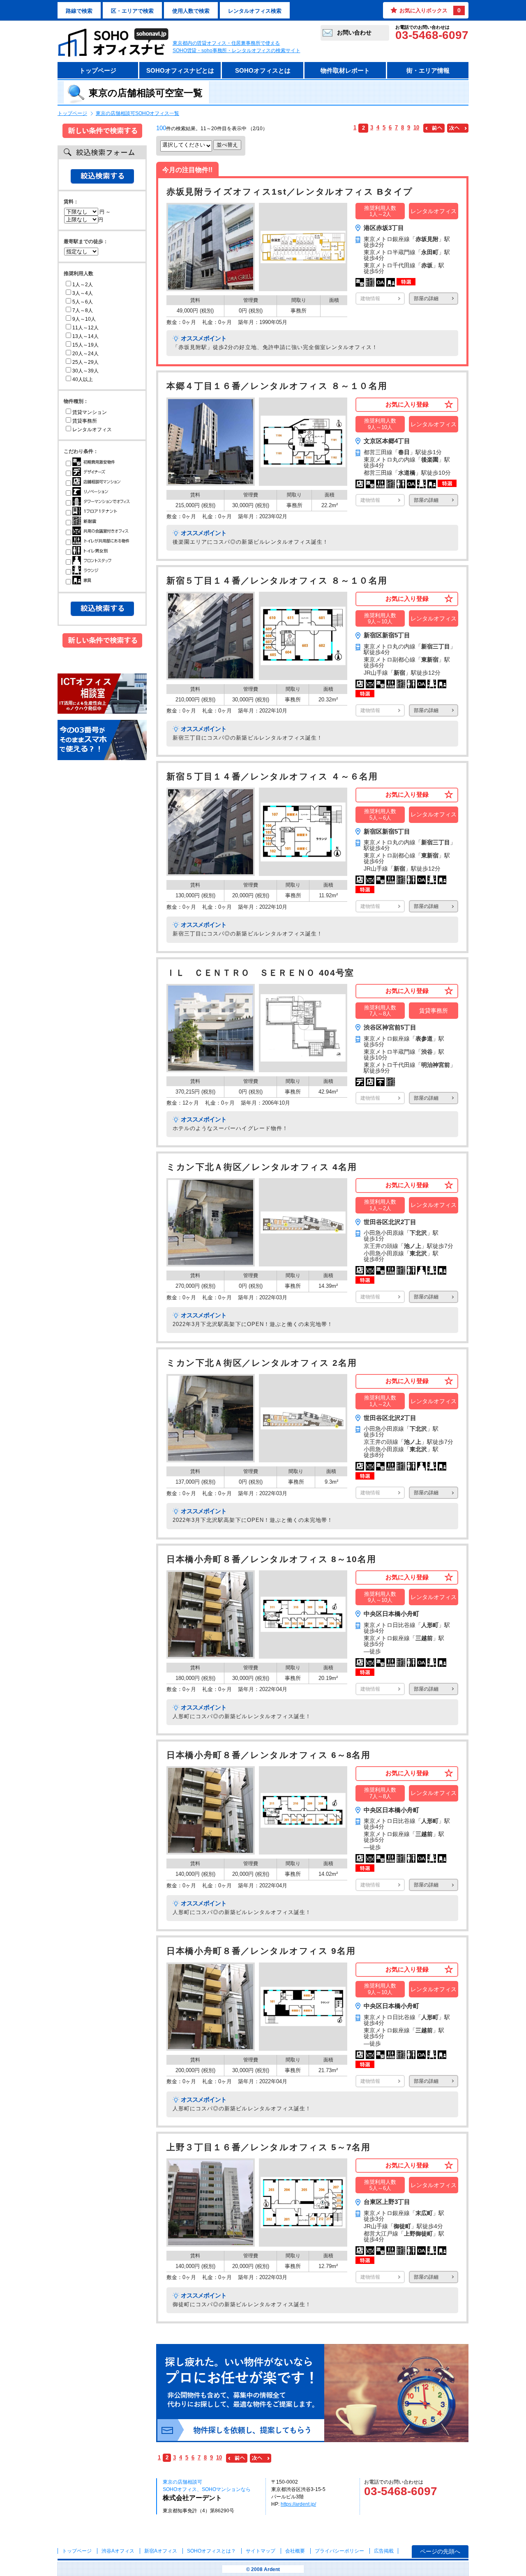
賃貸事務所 (85, 421)
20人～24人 (85, 354)
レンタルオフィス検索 (255, 11)
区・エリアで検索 (132, 11)
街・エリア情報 (428, 70)
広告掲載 (384, 2551)
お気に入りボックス (430, 10)
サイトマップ (261, 2551)
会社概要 (295, 2551)
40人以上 (83, 379)
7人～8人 (83, 310)
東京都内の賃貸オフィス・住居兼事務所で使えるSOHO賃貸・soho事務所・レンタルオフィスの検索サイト (236, 47)
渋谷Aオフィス (118, 2551)
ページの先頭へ (440, 2551)
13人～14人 (85, 336)
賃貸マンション (90, 412)
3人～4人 (83, 293)
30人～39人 (85, 371)
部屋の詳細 (426, 299)
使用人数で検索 (191, 11)
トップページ (98, 70)
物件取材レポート (345, 70)
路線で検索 (79, 11)
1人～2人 (83, 285)
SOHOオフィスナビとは (180, 70)
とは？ (211, 2551)
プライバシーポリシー (340, 2551)
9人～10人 (84, 319)
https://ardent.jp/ (298, 2504)
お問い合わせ (354, 32)
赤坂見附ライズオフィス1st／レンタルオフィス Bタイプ (290, 192)
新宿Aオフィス (161, 2551)
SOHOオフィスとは (263, 70)
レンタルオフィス (92, 430)
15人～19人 (85, 345)
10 (416, 128)
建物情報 (370, 299)
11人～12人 (85, 328)
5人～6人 (83, 302)
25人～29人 (85, 362)
